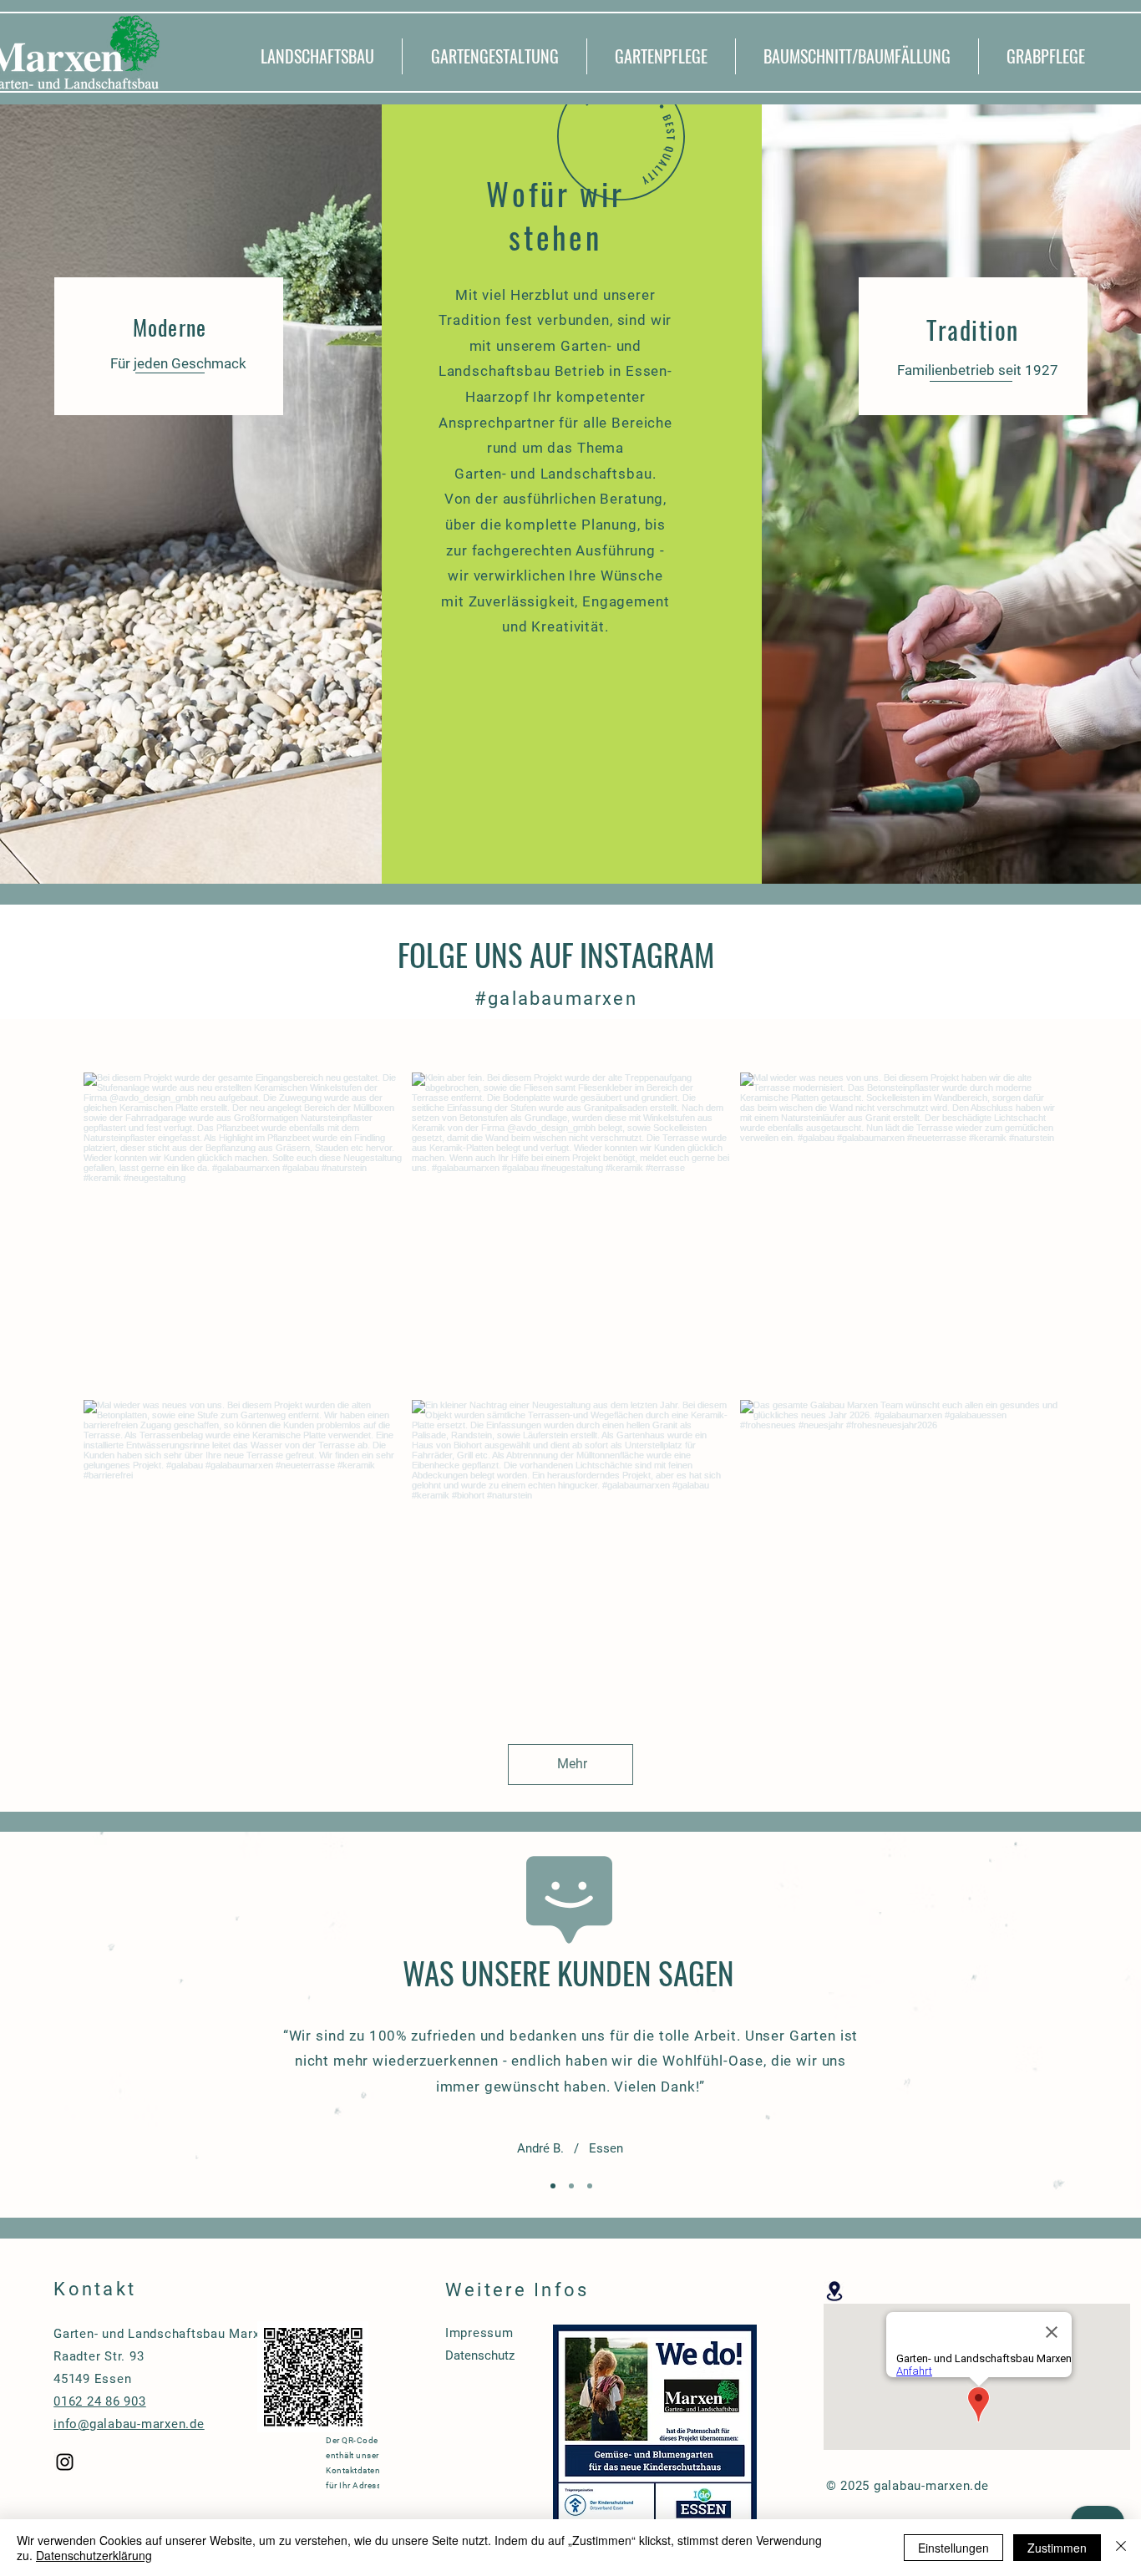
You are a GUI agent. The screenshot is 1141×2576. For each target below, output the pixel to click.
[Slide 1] (553, 2186)
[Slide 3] (590, 2186)
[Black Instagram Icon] (65, 2462)
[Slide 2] (571, 2186)
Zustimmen (1057, 2548)
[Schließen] (1121, 2548)
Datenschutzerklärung (94, 2555)
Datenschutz (480, 2355)
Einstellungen (953, 2548)
